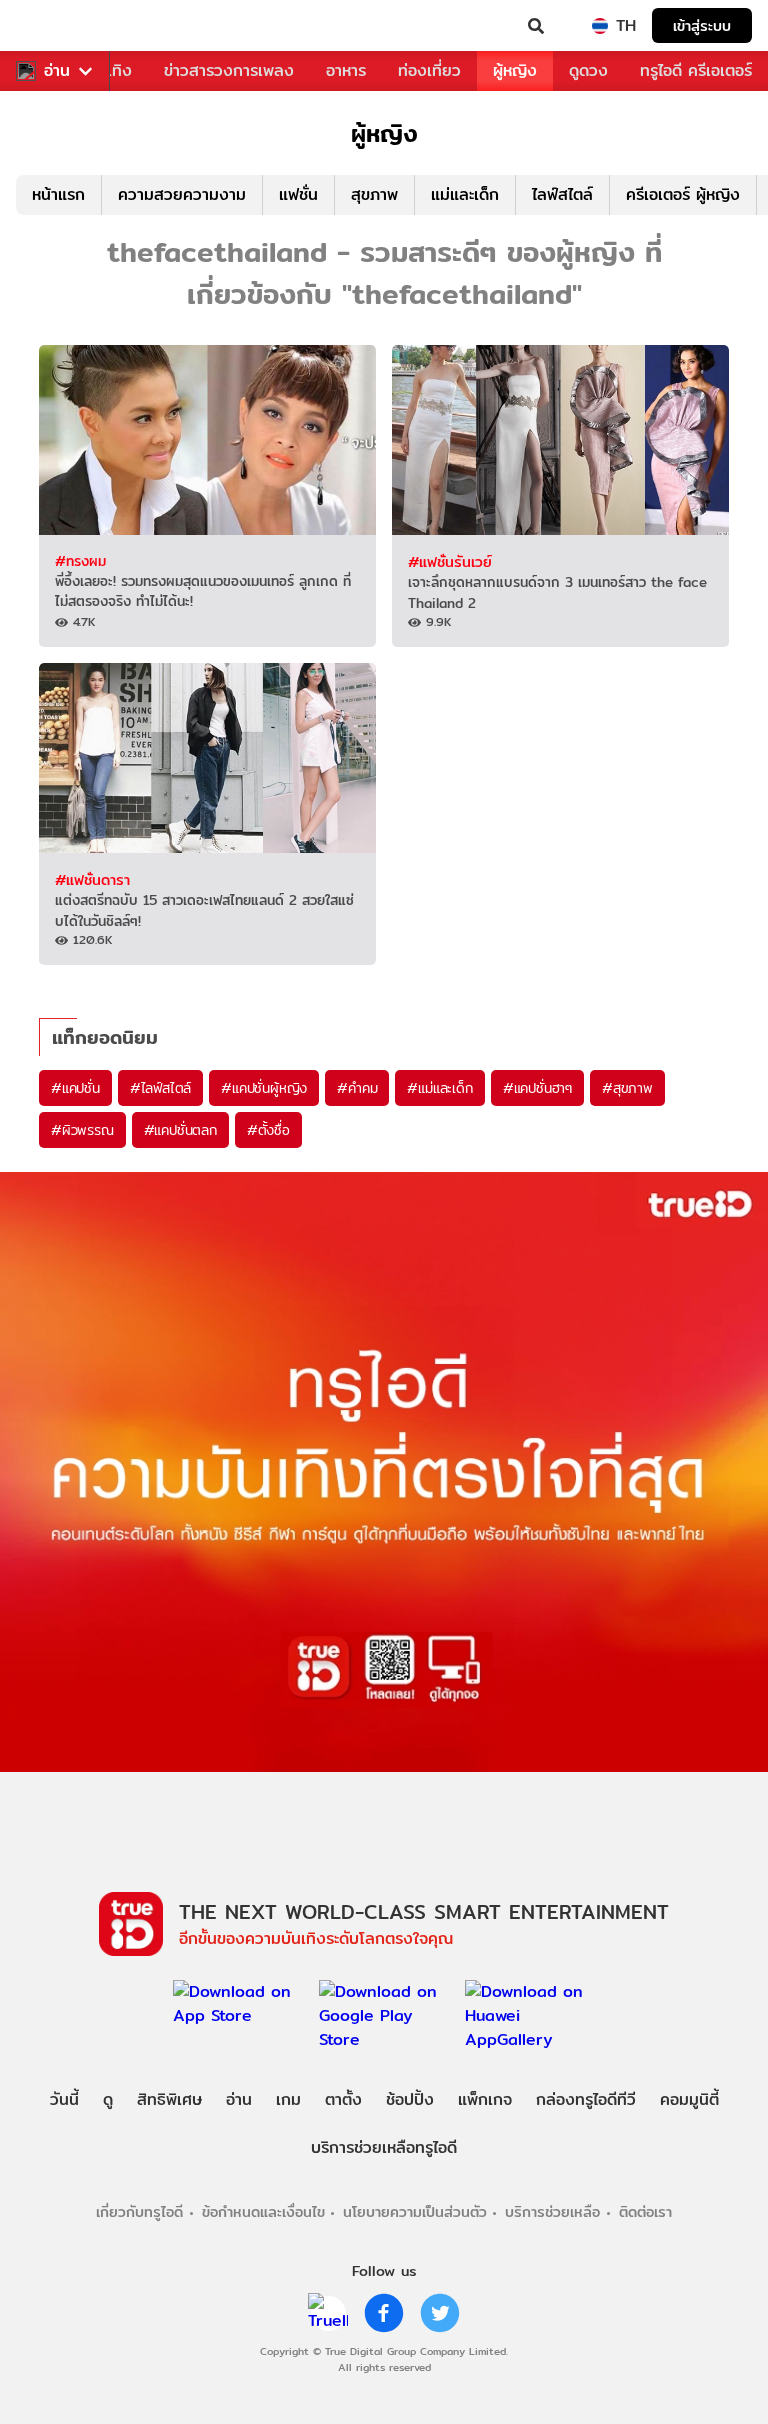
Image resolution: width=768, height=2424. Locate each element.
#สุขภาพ (627, 1088)
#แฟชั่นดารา (92, 879)
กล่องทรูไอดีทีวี (586, 2099)
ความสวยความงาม (182, 194)
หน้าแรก (58, 194)
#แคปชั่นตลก (180, 1130)
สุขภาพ (374, 194)
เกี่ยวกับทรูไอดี (139, 2211)
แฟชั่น (298, 194)
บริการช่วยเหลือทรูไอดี (384, 2147)
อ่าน (57, 71)
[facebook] (384, 2313)
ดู (108, 2099)
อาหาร (346, 70)
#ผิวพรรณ (82, 1130)
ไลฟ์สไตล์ (562, 194)
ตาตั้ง (343, 2099)
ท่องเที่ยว (429, 70)
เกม (288, 2099)
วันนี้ (64, 2099)
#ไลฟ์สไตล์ (160, 1088)
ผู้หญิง (515, 70)
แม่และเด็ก (465, 194)
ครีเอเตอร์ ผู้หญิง (683, 194)
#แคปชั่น (75, 1088)
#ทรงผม (80, 561)
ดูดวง (588, 70)
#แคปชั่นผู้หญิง (264, 1088)
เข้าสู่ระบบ (702, 25)
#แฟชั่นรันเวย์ (450, 561)
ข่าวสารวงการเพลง (229, 70)
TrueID (56, 26)
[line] (328, 2313)
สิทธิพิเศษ (169, 2099)
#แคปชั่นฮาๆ (537, 1088)
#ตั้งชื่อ (268, 1130)
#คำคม (357, 1088)
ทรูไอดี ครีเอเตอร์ (696, 70)
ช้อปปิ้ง (410, 2099)
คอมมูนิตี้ (689, 2099)
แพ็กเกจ (485, 2099)
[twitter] (440, 2313)
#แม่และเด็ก (439, 1088)
